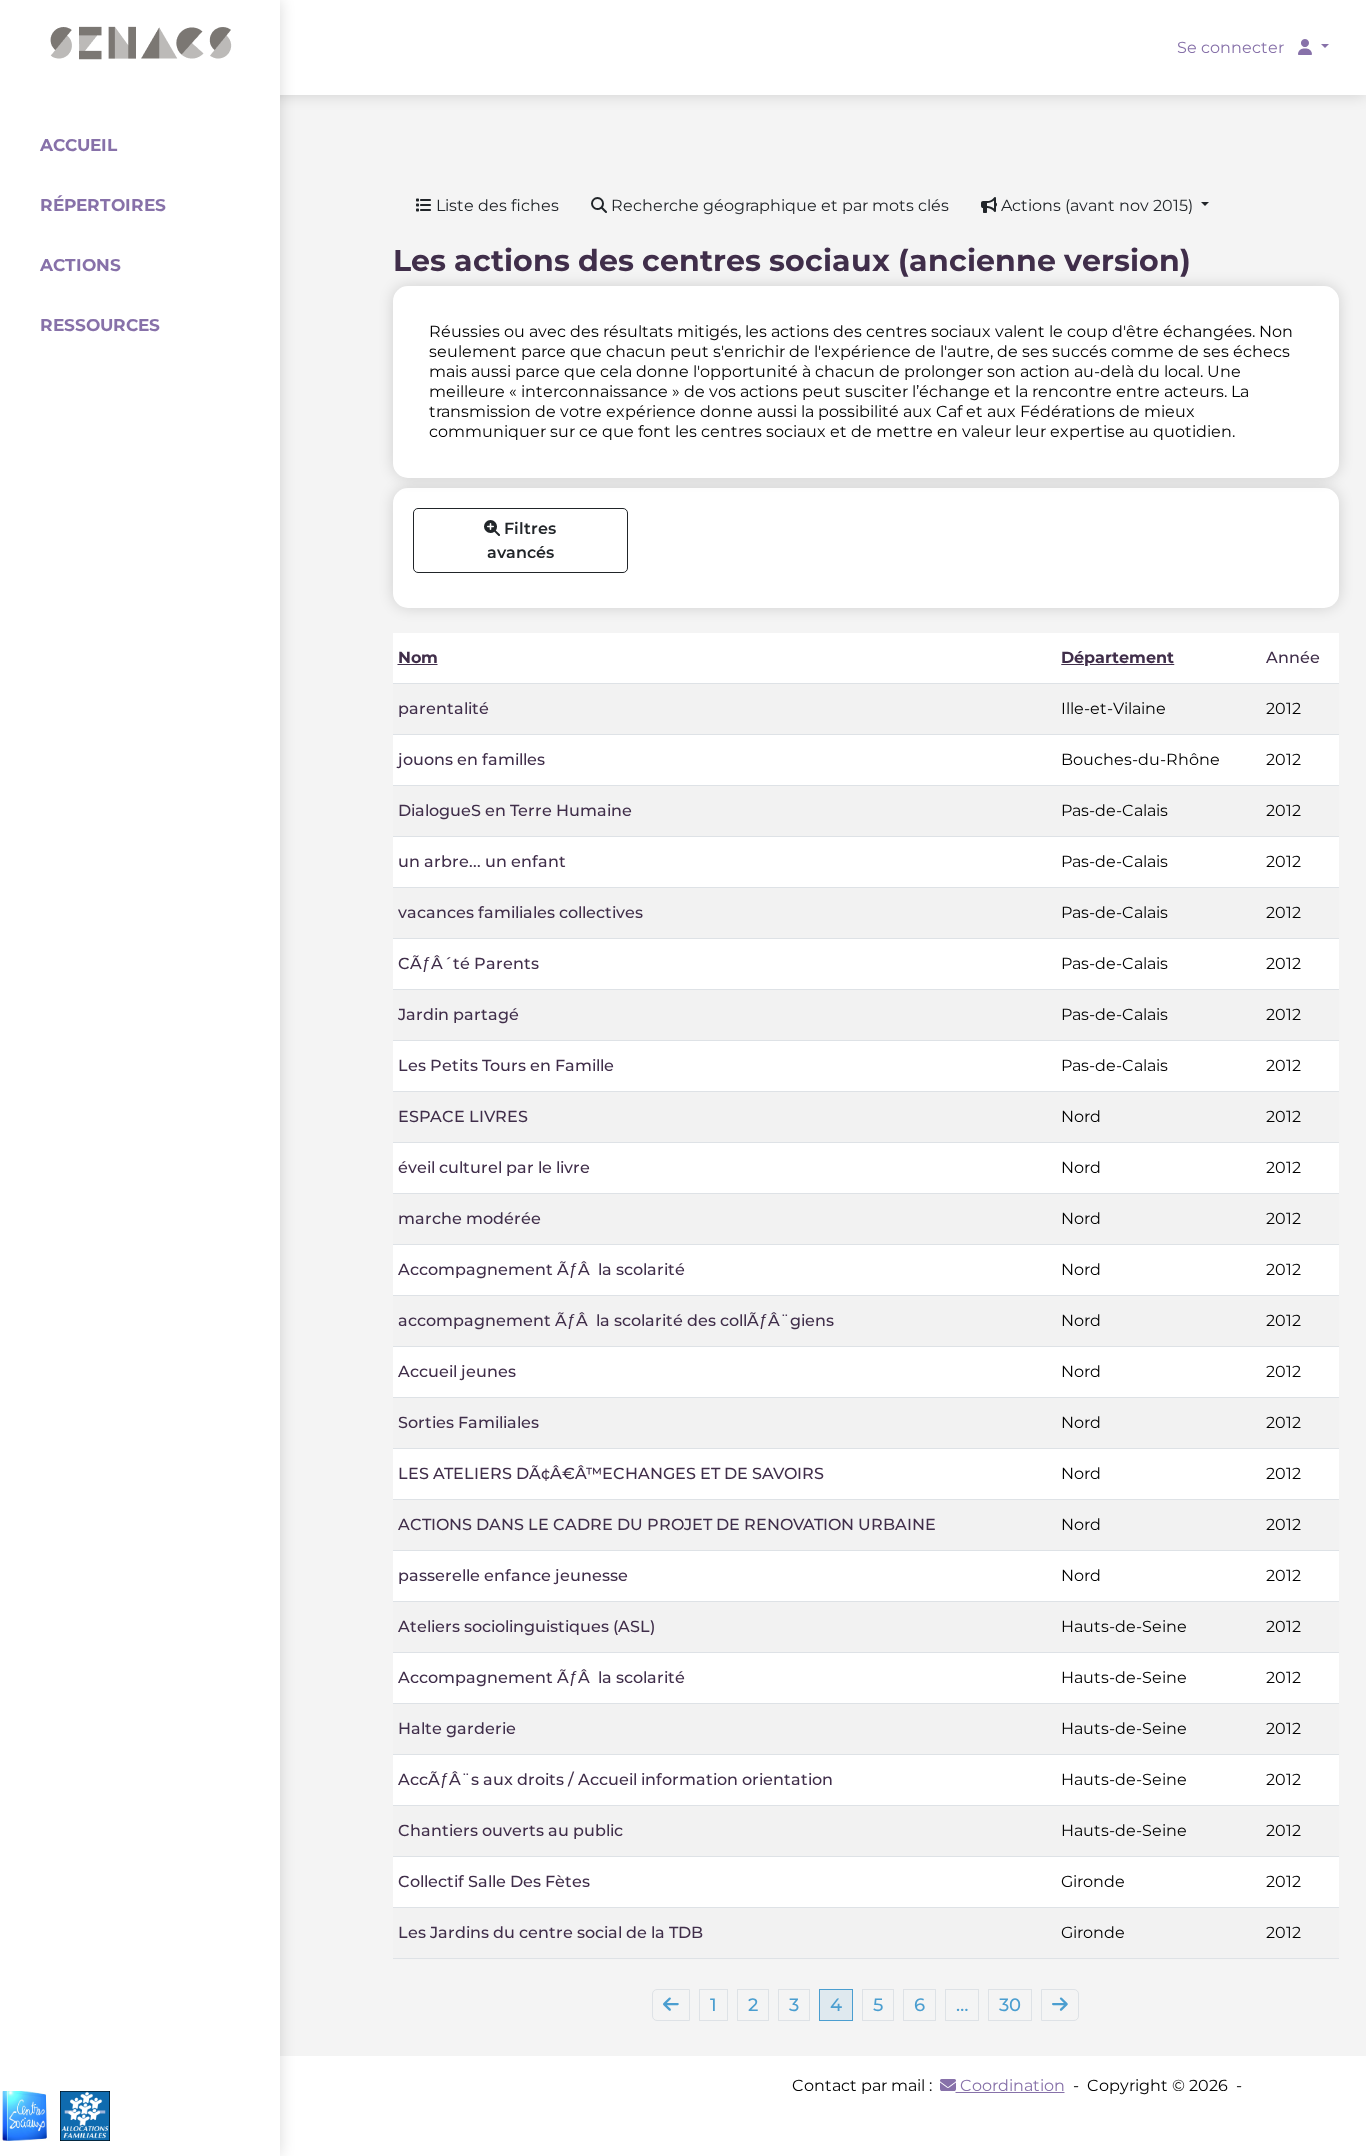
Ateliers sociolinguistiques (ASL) (526, 1626)
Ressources (100, 325)
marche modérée (469, 1218)
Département (1117, 657)
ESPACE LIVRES (463, 1116)
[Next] (1060, 2005)
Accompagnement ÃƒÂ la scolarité (541, 1269)
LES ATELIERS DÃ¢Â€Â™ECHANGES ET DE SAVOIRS (611, 1473)
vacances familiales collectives (520, 912)
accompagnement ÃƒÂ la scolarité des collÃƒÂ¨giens (616, 1320)
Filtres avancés (522, 540)
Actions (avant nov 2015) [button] (1097, 205)
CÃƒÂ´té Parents (468, 963)
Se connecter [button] (1232, 47)
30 (1010, 2005)
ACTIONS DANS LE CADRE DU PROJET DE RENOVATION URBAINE (667, 1524)
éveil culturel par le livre (494, 1167)
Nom (418, 657)
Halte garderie (457, 1728)
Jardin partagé (458, 1014)
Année (1293, 657)
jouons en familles (471, 759)
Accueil (78, 145)
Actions (80, 265)
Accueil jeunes (457, 1371)
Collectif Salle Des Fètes (494, 1881)
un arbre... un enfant (482, 861)
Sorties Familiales (468, 1422)
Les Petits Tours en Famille (506, 1065)
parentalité (443, 708)
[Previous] (671, 2005)
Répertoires (103, 205)
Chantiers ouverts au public (510, 1830)
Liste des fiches (495, 205)
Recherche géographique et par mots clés (778, 205)
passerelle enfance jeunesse (513, 1575)
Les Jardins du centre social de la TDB (550, 1932)
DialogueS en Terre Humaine (515, 810)
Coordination (1010, 2085)
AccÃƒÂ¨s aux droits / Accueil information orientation (615, 1779)
